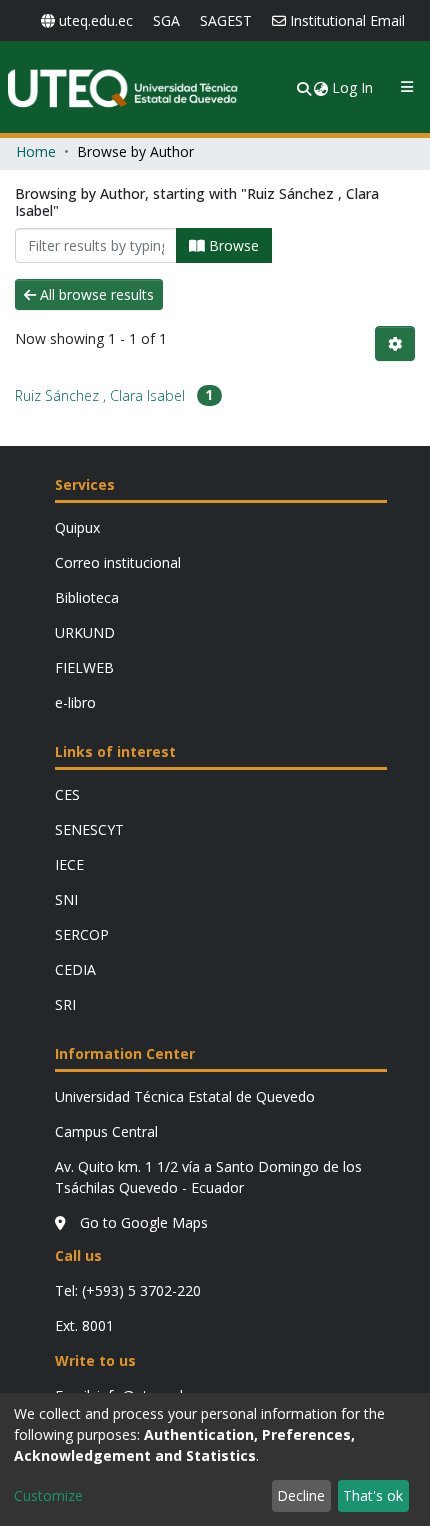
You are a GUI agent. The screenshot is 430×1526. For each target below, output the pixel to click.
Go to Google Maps (142, 1222)
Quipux (77, 527)
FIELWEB (84, 667)
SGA (166, 20)
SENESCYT (89, 829)
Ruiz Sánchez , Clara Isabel (100, 395)
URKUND (85, 632)
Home (36, 151)
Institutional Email (347, 20)
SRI (65, 1004)
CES (67, 794)
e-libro (75, 702)
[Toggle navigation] (406, 87)
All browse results (95, 294)
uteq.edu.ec (96, 20)
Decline (301, 1495)
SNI (66, 899)
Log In (353, 87)
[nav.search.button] (304, 87)
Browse (232, 245)
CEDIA (75, 969)
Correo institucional (118, 562)
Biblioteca (87, 597)
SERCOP (82, 934)
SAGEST (226, 20)
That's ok (373, 1495)
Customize (48, 1495)
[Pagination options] (395, 343)
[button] (322, 87)
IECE (69, 864)
